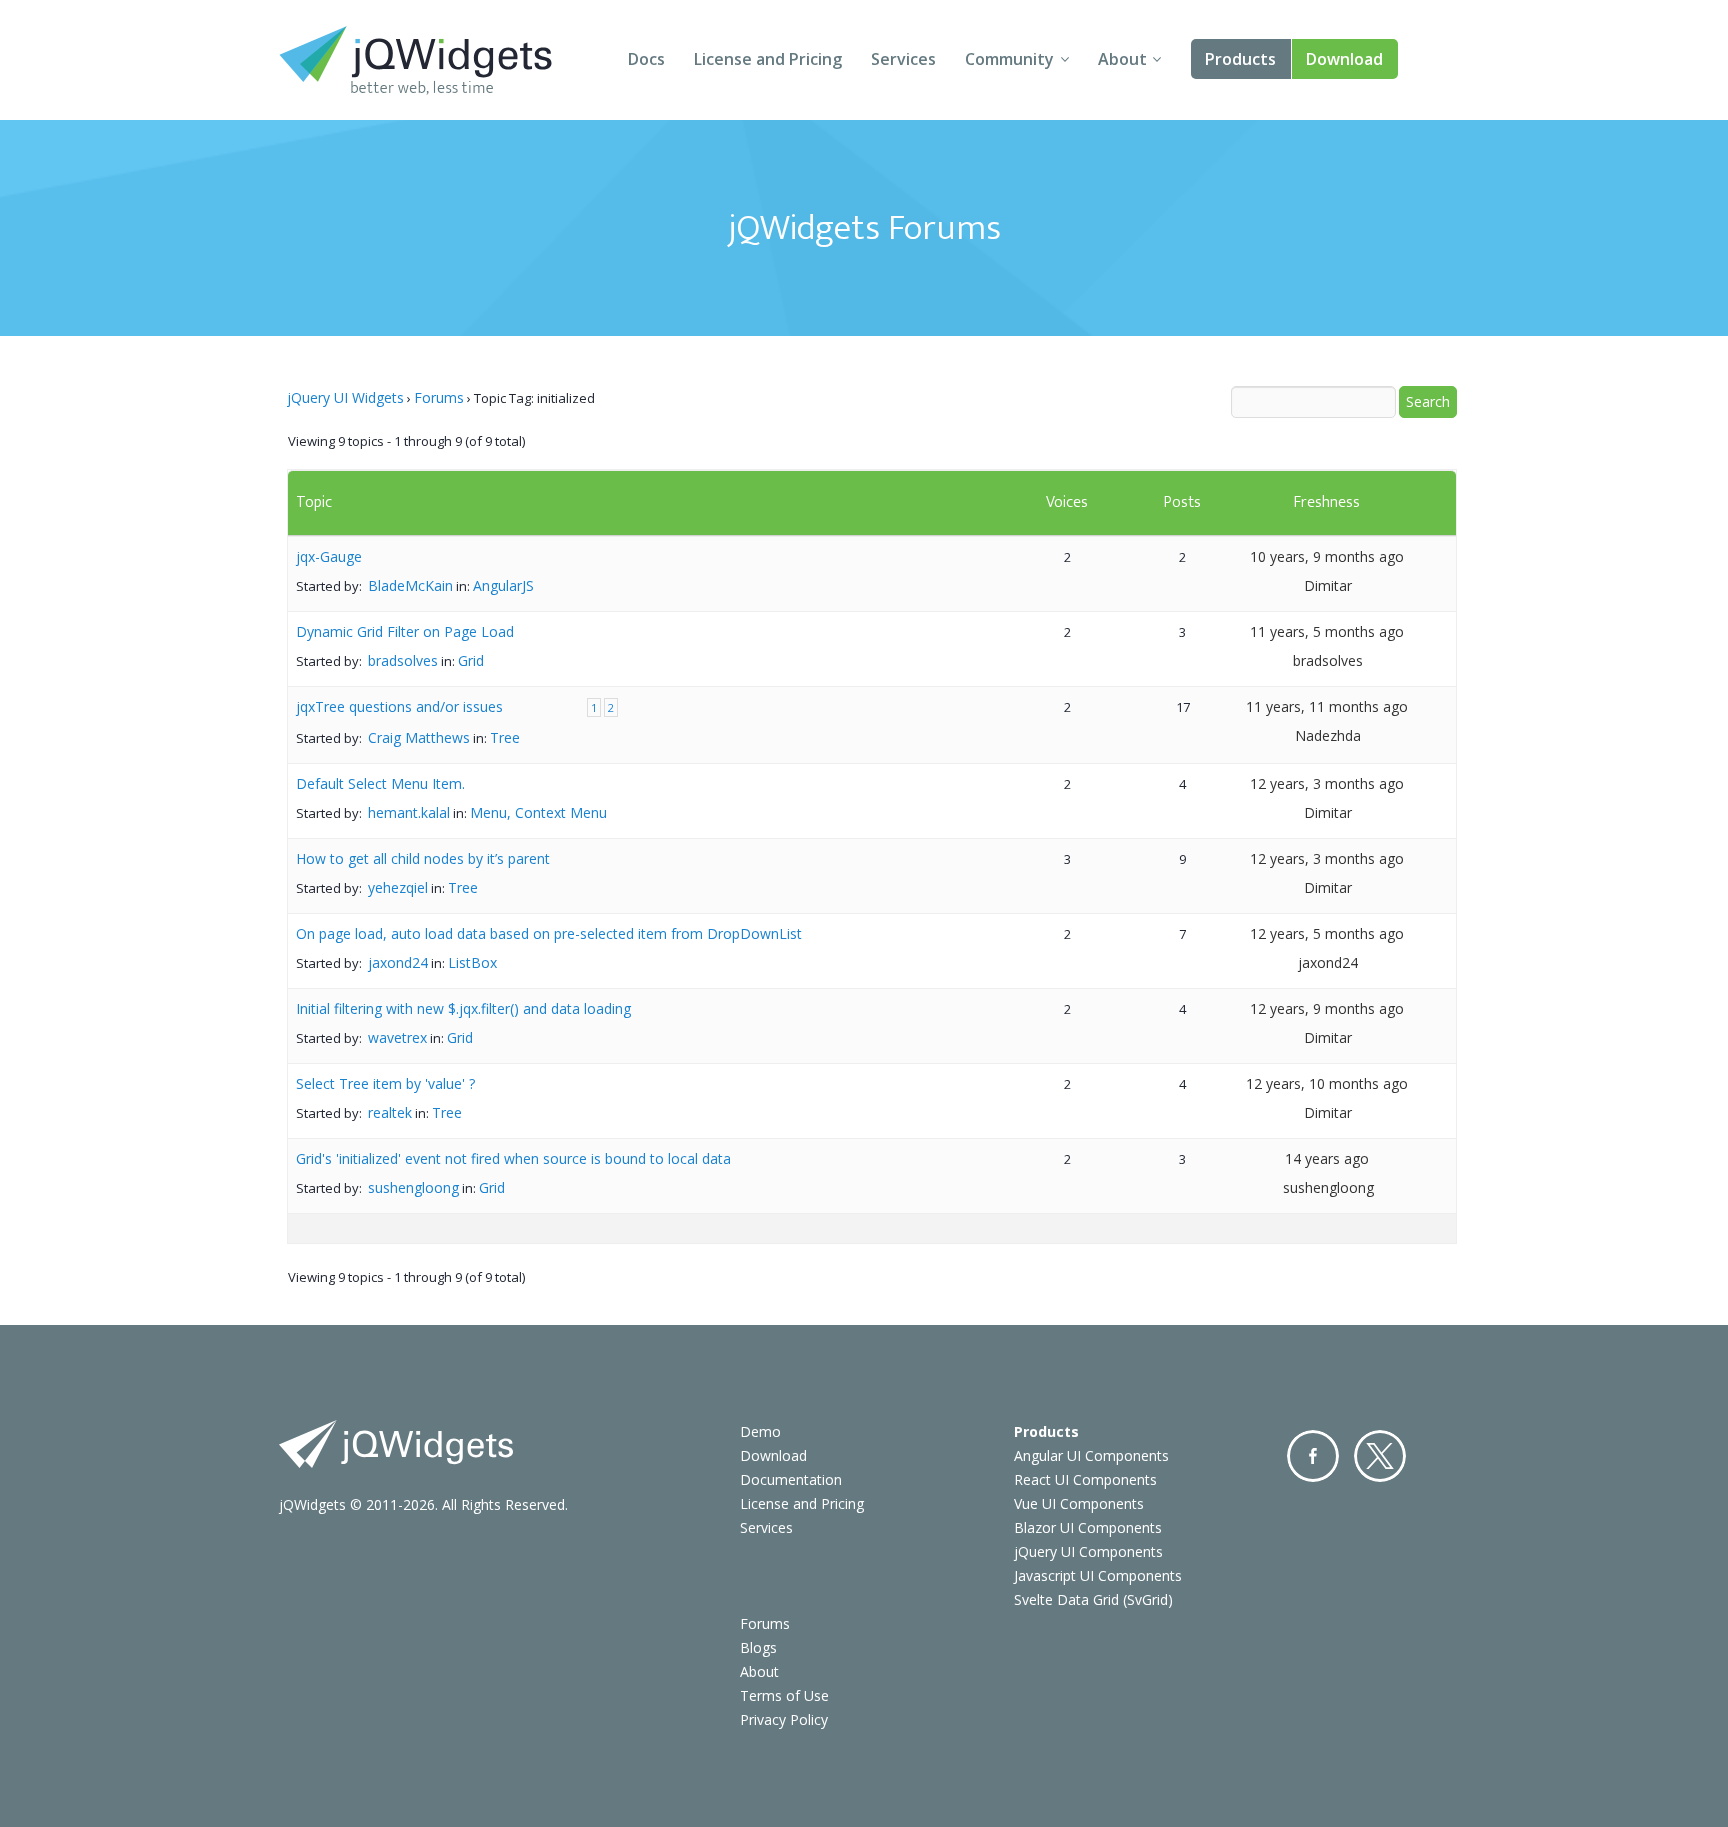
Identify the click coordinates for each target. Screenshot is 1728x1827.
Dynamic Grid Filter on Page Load (405, 631)
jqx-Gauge (329, 556)
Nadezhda (1328, 735)
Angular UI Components (1091, 1455)
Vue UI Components (1079, 1503)
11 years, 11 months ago (1327, 706)
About (1122, 59)
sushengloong (413, 1187)
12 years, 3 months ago (1327, 783)
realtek (390, 1112)
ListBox (472, 962)
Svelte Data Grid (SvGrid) (1093, 1599)
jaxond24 (398, 962)
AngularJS (503, 585)
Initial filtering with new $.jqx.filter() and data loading (463, 1008)
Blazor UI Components (1088, 1527)
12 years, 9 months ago (1327, 1008)
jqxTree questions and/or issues (399, 706)
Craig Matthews (419, 737)
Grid (471, 660)
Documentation (791, 1479)
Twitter (1380, 1456)
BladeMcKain (410, 585)
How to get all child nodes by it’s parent (423, 858)
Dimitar (1328, 585)
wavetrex (397, 1037)
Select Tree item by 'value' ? (385, 1083)
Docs (646, 59)
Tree (505, 737)
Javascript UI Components (1098, 1575)
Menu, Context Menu (538, 812)
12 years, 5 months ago (1327, 933)
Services (903, 59)
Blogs (758, 1647)
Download (1344, 59)
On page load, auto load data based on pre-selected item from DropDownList (549, 933)
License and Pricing (768, 59)
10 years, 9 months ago (1327, 556)
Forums (439, 397)
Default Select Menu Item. (380, 783)
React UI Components (1085, 1479)
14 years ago (1327, 1158)
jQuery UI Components (1088, 1551)
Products (1240, 59)
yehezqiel (398, 887)
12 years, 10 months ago (1327, 1083)
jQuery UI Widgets (345, 397)
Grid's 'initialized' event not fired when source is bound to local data (513, 1158)
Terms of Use (784, 1695)
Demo (760, 1431)
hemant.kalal (409, 812)
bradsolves (403, 660)
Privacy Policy (784, 1719)
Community (1009, 59)
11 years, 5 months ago (1327, 631)
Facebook (1313, 1456)
